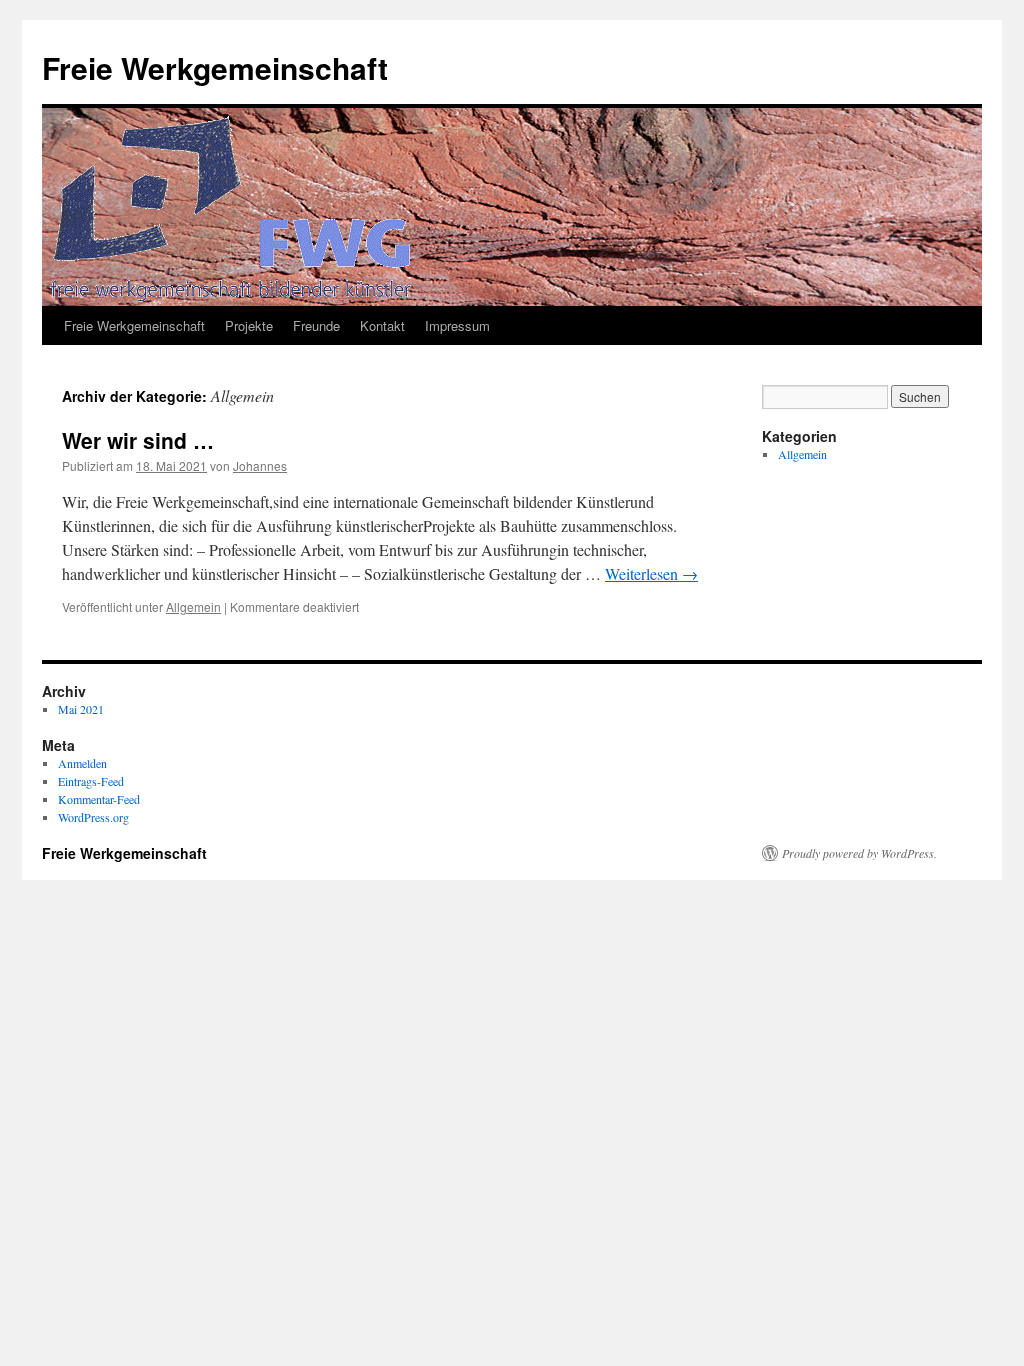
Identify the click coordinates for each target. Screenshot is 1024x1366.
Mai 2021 (81, 709)
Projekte (249, 325)
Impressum (457, 325)
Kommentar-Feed (99, 799)
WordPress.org (93, 817)
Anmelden (82, 763)
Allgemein (193, 606)
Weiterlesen (651, 573)
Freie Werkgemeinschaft (215, 67)
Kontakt (382, 325)
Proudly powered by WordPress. (859, 853)
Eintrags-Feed (91, 781)
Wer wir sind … (138, 440)
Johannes (260, 465)
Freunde (316, 325)
